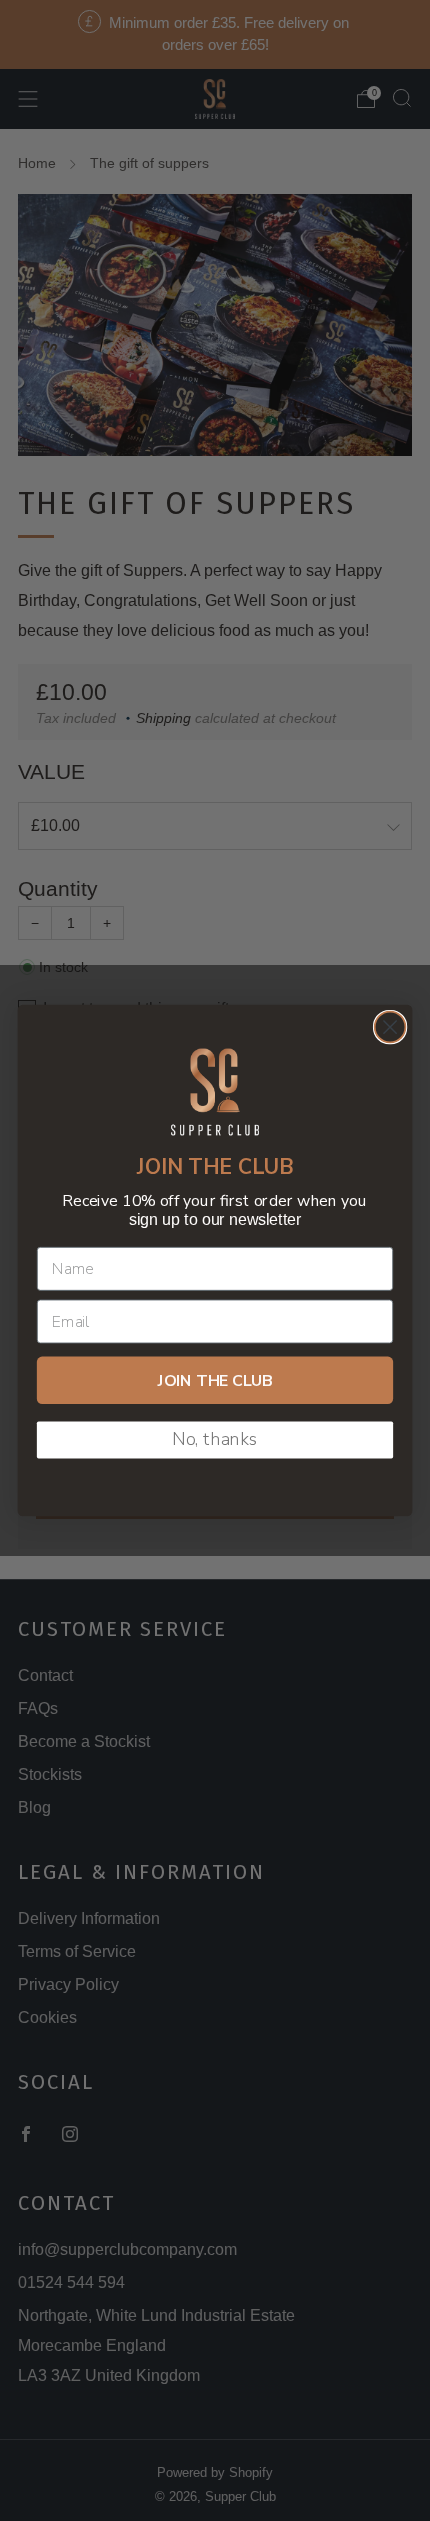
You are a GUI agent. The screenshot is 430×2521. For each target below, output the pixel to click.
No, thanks (214, 1440)
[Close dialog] (390, 1027)
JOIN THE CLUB (215, 1380)
